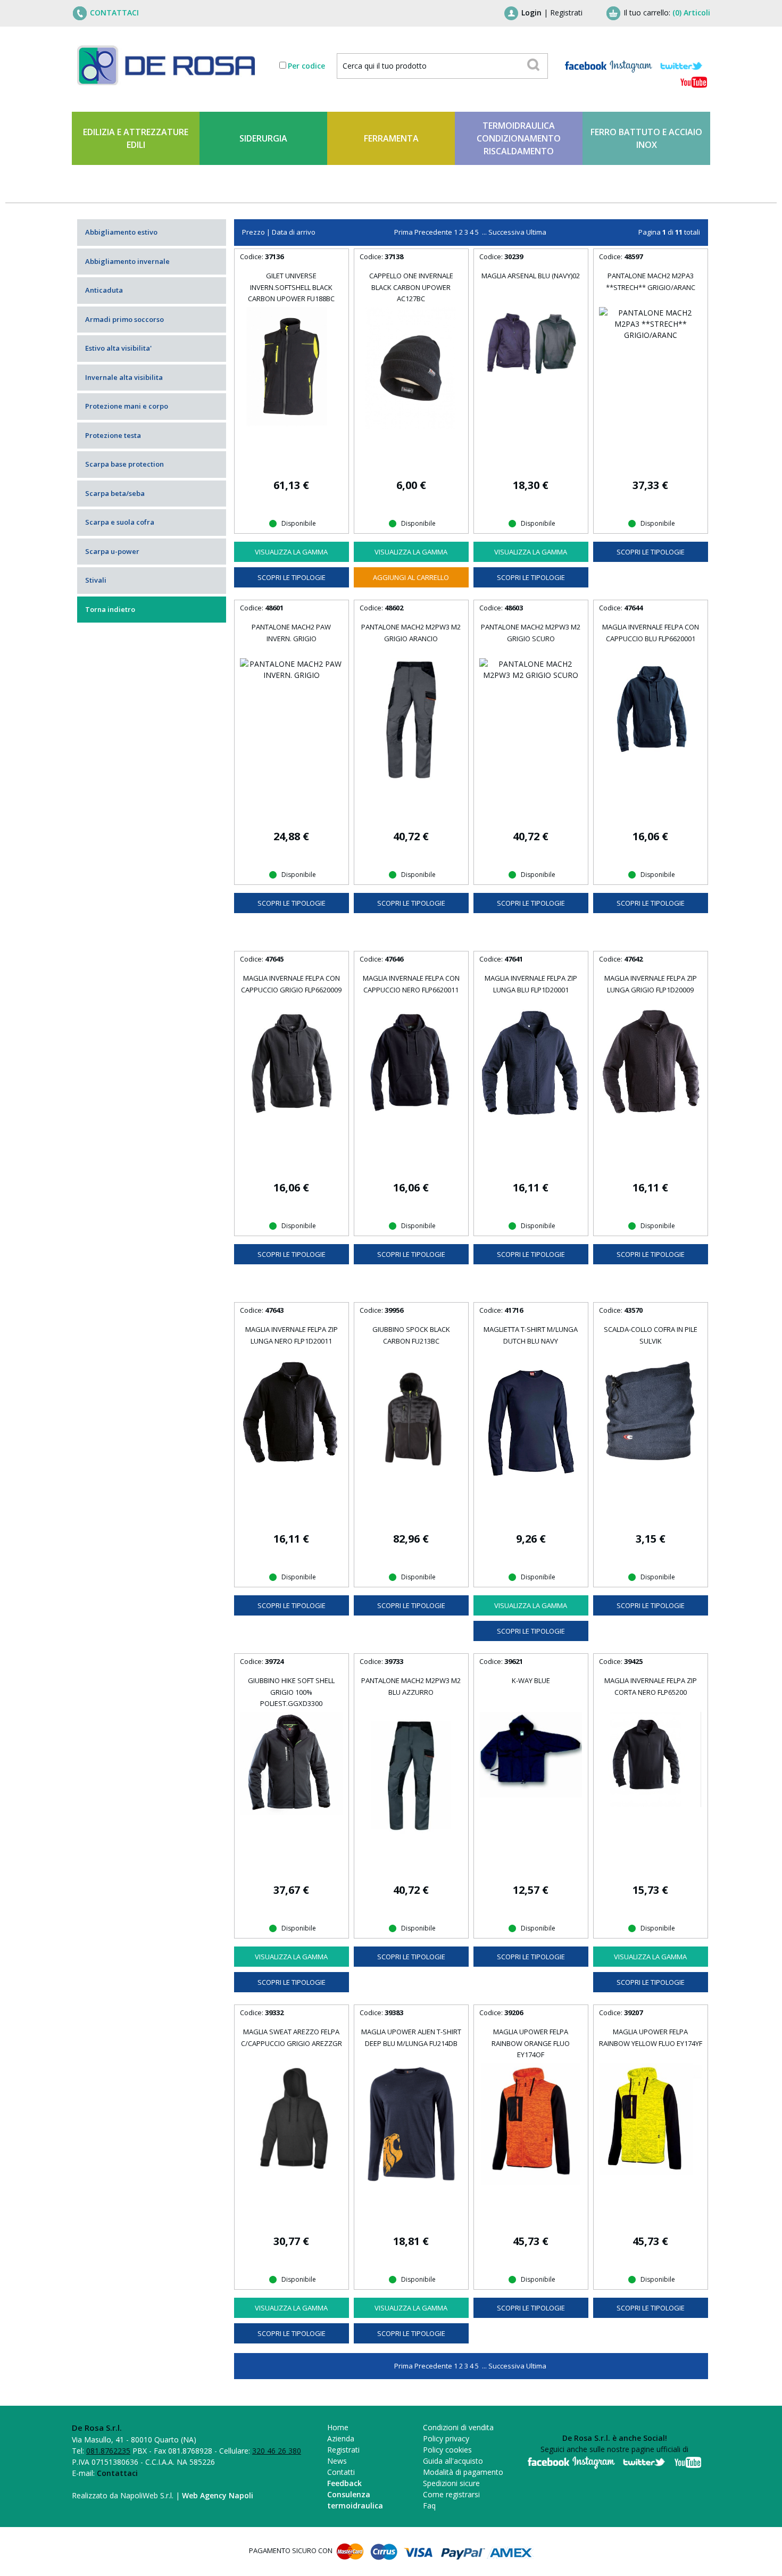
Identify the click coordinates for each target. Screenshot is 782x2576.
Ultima (536, 232)
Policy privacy (446, 2438)
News (337, 2461)
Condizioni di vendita (458, 2427)
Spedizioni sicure (451, 2483)
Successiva (506, 232)
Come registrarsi (451, 2494)
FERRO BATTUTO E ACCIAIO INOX (646, 138)
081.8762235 (108, 2451)
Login (531, 13)
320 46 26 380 (277, 2451)
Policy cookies (447, 2450)
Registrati (566, 13)
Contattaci (117, 2473)
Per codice (306, 66)
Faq (429, 2505)
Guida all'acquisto (453, 2461)
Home (338, 2427)
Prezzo (253, 232)
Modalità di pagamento (463, 2472)
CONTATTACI (114, 13)
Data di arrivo (294, 232)
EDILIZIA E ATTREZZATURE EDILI (136, 138)
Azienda (341, 2438)
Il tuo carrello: (667, 13)
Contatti (341, 2472)
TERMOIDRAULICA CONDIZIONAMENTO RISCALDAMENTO (519, 138)
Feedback (344, 2483)
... (484, 232)
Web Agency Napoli (218, 2495)
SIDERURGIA (263, 138)
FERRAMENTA (391, 138)
